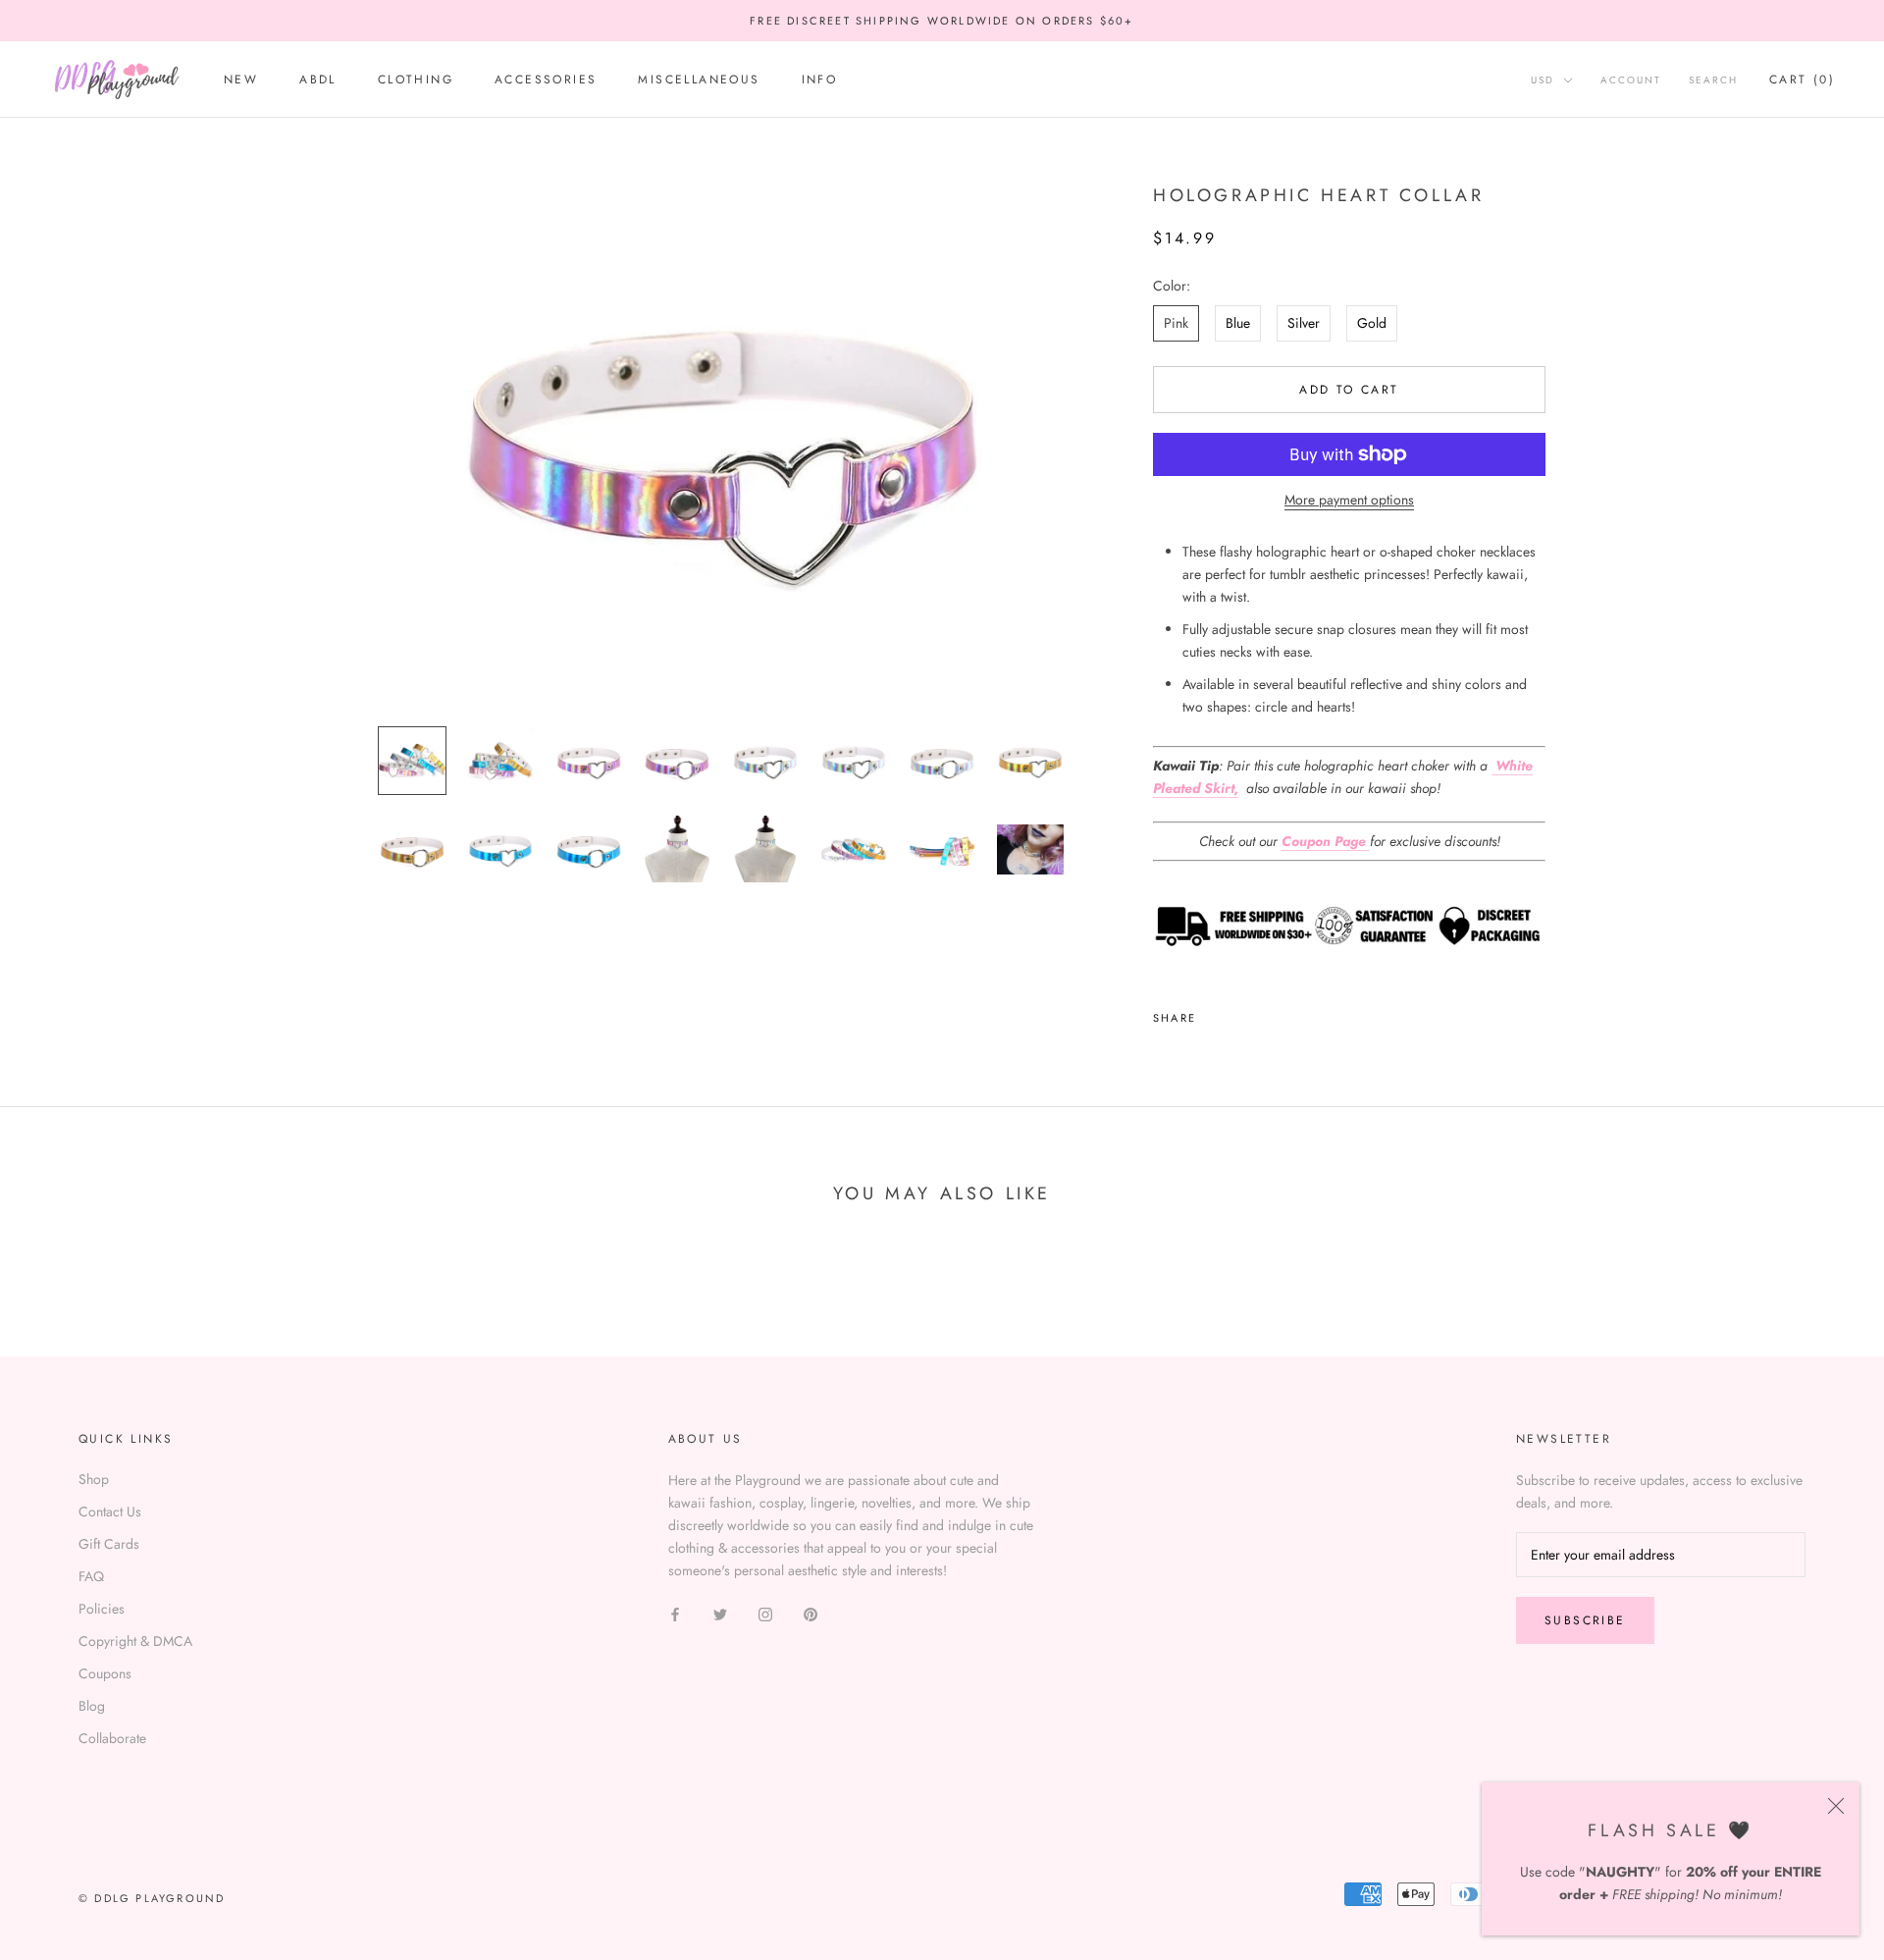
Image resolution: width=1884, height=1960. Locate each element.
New (241, 80)
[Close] (1836, 1806)
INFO (820, 80)
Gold (1372, 323)
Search (1713, 81)
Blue (1238, 323)
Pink (1176, 323)
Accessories (546, 80)
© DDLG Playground (152, 1898)
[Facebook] (1215, 1013)
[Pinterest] (1266, 1013)
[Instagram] (765, 1613)
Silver (1304, 323)
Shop (94, 1479)
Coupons (105, 1673)
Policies (102, 1609)
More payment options (1349, 500)
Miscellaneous (699, 80)
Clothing (416, 80)
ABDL (318, 80)
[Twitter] (1240, 1013)
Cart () (1802, 80)
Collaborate (112, 1738)
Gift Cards (109, 1544)
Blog (92, 1706)
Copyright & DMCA (135, 1641)
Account (1631, 81)
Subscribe (1585, 1620)
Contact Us (110, 1511)
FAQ (91, 1576)
